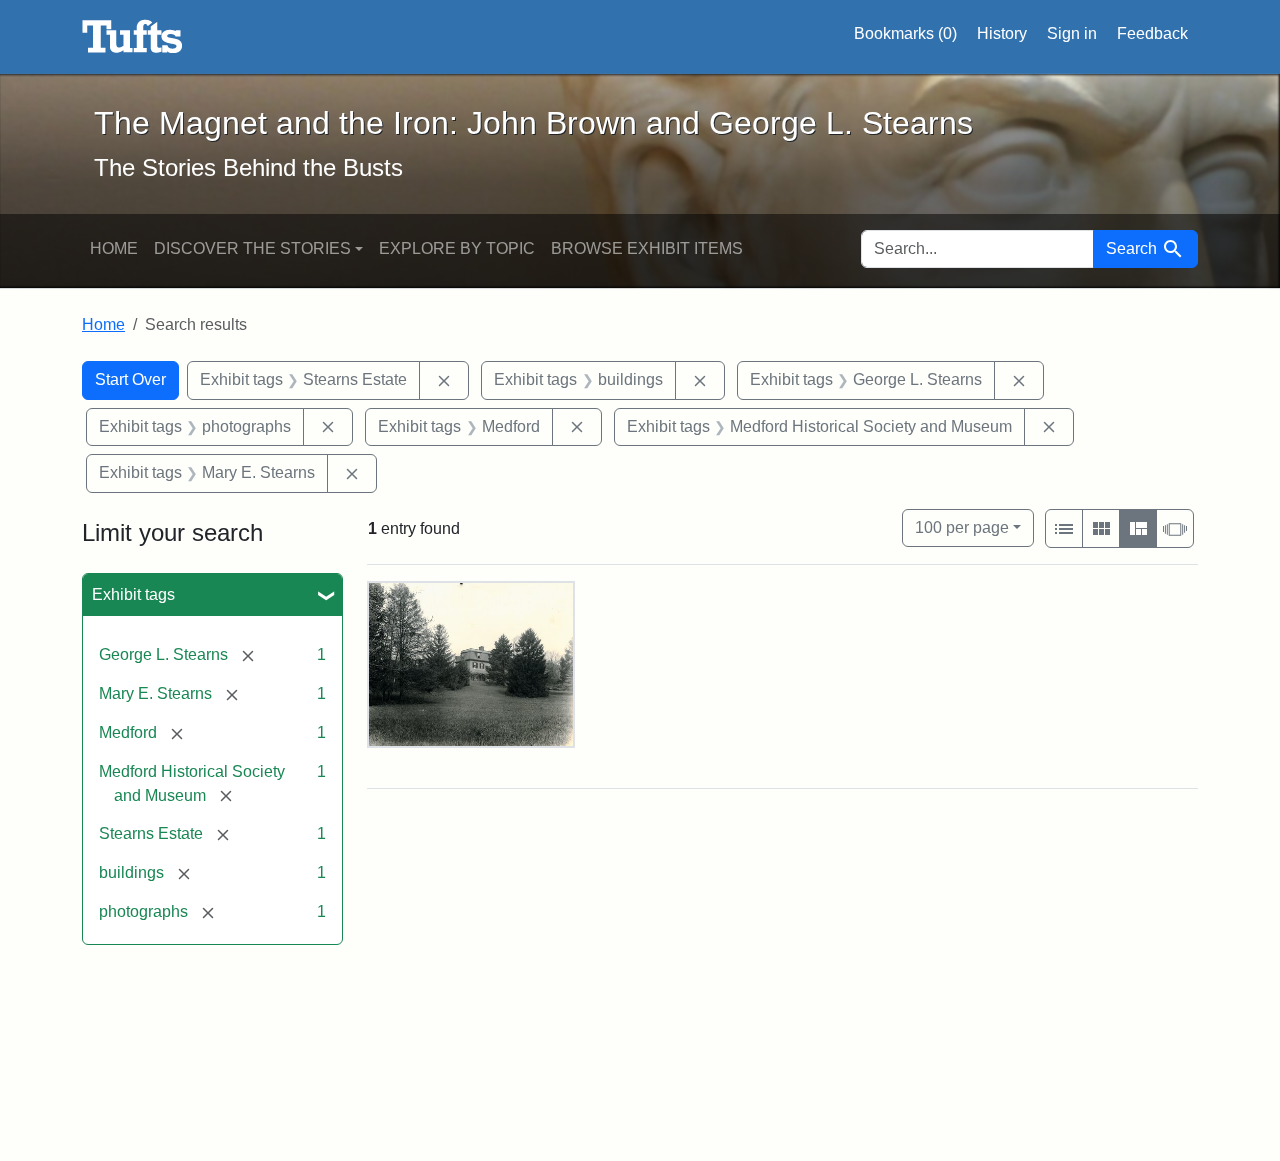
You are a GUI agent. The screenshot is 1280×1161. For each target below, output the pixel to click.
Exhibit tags (133, 594)
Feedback (1152, 33)
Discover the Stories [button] (252, 248)
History (1002, 33)
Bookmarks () (905, 33)
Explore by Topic (457, 248)
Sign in (1072, 33)
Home (114, 248)
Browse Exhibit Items (647, 248)
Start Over (130, 379)
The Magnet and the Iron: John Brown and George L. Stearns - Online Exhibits (132, 37)
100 (962, 527)
